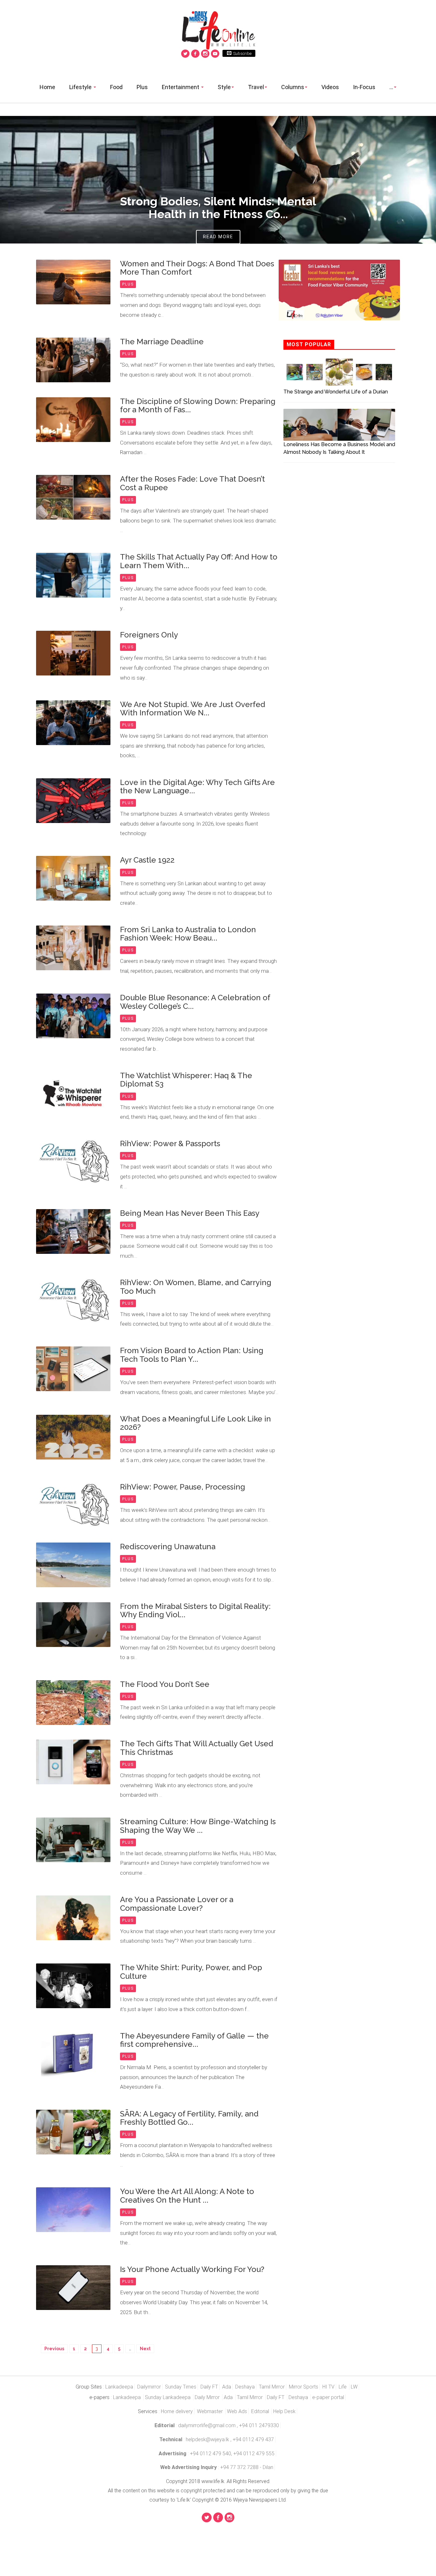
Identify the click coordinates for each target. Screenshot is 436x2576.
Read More (218, 237)
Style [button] (224, 87)
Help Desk (284, 2411)
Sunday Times (181, 2387)
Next (145, 2349)
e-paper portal (328, 2397)
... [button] (391, 87)
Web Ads (237, 2411)
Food (116, 87)
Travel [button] (256, 87)
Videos (330, 87)
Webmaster (210, 2411)
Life (343, 2387)
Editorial (261, 2411)
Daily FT (209, 2387)
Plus (142, 87)
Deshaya (245, 2387)
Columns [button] (293, 87)
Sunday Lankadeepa (168, 2397)
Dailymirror (149, 2387)
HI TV (328, 2387)
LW (354, 2387)
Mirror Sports (304, 2387)
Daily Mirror (208, 2397)
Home (47, 87)
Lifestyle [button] (81, 87)
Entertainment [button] (181, 87)
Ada (227, 2387)
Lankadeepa (119, 2387)
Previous (54, 2349)
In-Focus (364, 87)
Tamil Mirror (272, 2387)
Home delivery (177, 2411)
